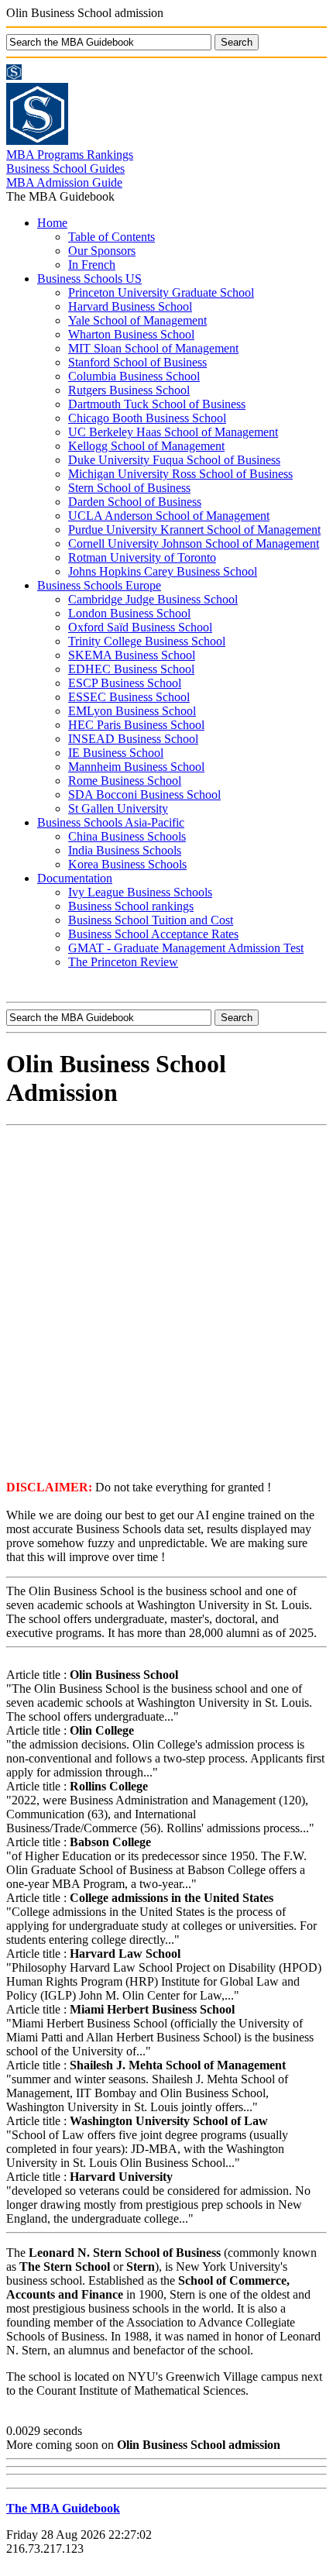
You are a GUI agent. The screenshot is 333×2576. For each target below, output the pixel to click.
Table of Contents (112, 237)
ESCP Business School (125, 683)
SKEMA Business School (132, 655)
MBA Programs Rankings (70, 155)
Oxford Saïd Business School (140, 627)
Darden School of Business (135, 502)
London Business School (129, 613)
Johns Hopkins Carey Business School (163, 571)
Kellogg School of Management (146, 446)
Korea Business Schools (127, 864)
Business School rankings (131, 906)
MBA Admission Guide (64, 182)
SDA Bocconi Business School (144, 794)
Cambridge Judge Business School (153, 599)
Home (52, 223)
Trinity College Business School (147, 641)
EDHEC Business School (131, 669)
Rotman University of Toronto (142, 557)
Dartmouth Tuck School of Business (157, 404)
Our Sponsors (102, 251)
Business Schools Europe (99, 585)
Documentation (75, 878)
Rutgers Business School (129, 390)
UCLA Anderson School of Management (169, 516)
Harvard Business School (130, 306)
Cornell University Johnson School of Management (194, 543)
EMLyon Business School (132, 711)
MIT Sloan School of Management (153, 348)
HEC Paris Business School (136, 725)
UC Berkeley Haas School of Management (173, 432)
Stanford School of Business (137, 362)
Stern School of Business (129, 488)
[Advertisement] (166, 1302)
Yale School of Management (137, 320)
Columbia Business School (134, 376)
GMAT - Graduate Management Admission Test (186, 948)
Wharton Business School (131, 334)
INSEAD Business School (133, 739)
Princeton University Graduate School (161, 292)
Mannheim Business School (136, 767)
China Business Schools (127, 836)
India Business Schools (125, 850)
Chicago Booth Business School (147, 418)
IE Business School (116, 753)
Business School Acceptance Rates (153, 934)
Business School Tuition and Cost (151, 920)
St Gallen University (118, 808)
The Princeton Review (123, 962)
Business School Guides (65, 169)
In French (92, 265)
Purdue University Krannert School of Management (194, 530)
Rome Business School (125, 781)
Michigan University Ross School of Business (180, 474)
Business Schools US (89, 279)
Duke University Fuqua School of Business (174, 460)
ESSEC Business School (129, 697)
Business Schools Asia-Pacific (111, 822)
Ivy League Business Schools (140, 892)
